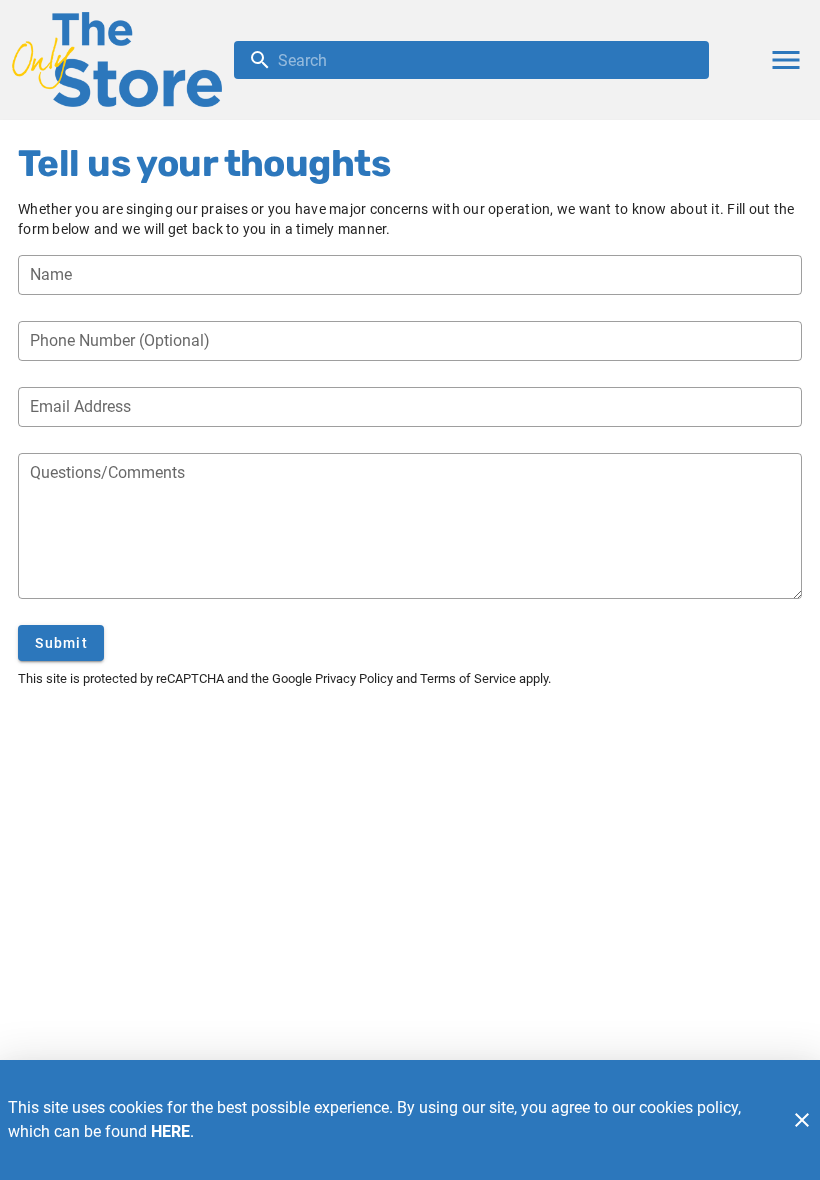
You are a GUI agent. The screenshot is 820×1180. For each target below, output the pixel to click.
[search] (485, 60)
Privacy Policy (354, 678)
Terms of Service (468, 678)
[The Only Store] (123, 59)
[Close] (802, 1120)
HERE (170, 1131)
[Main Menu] (786, 60)
